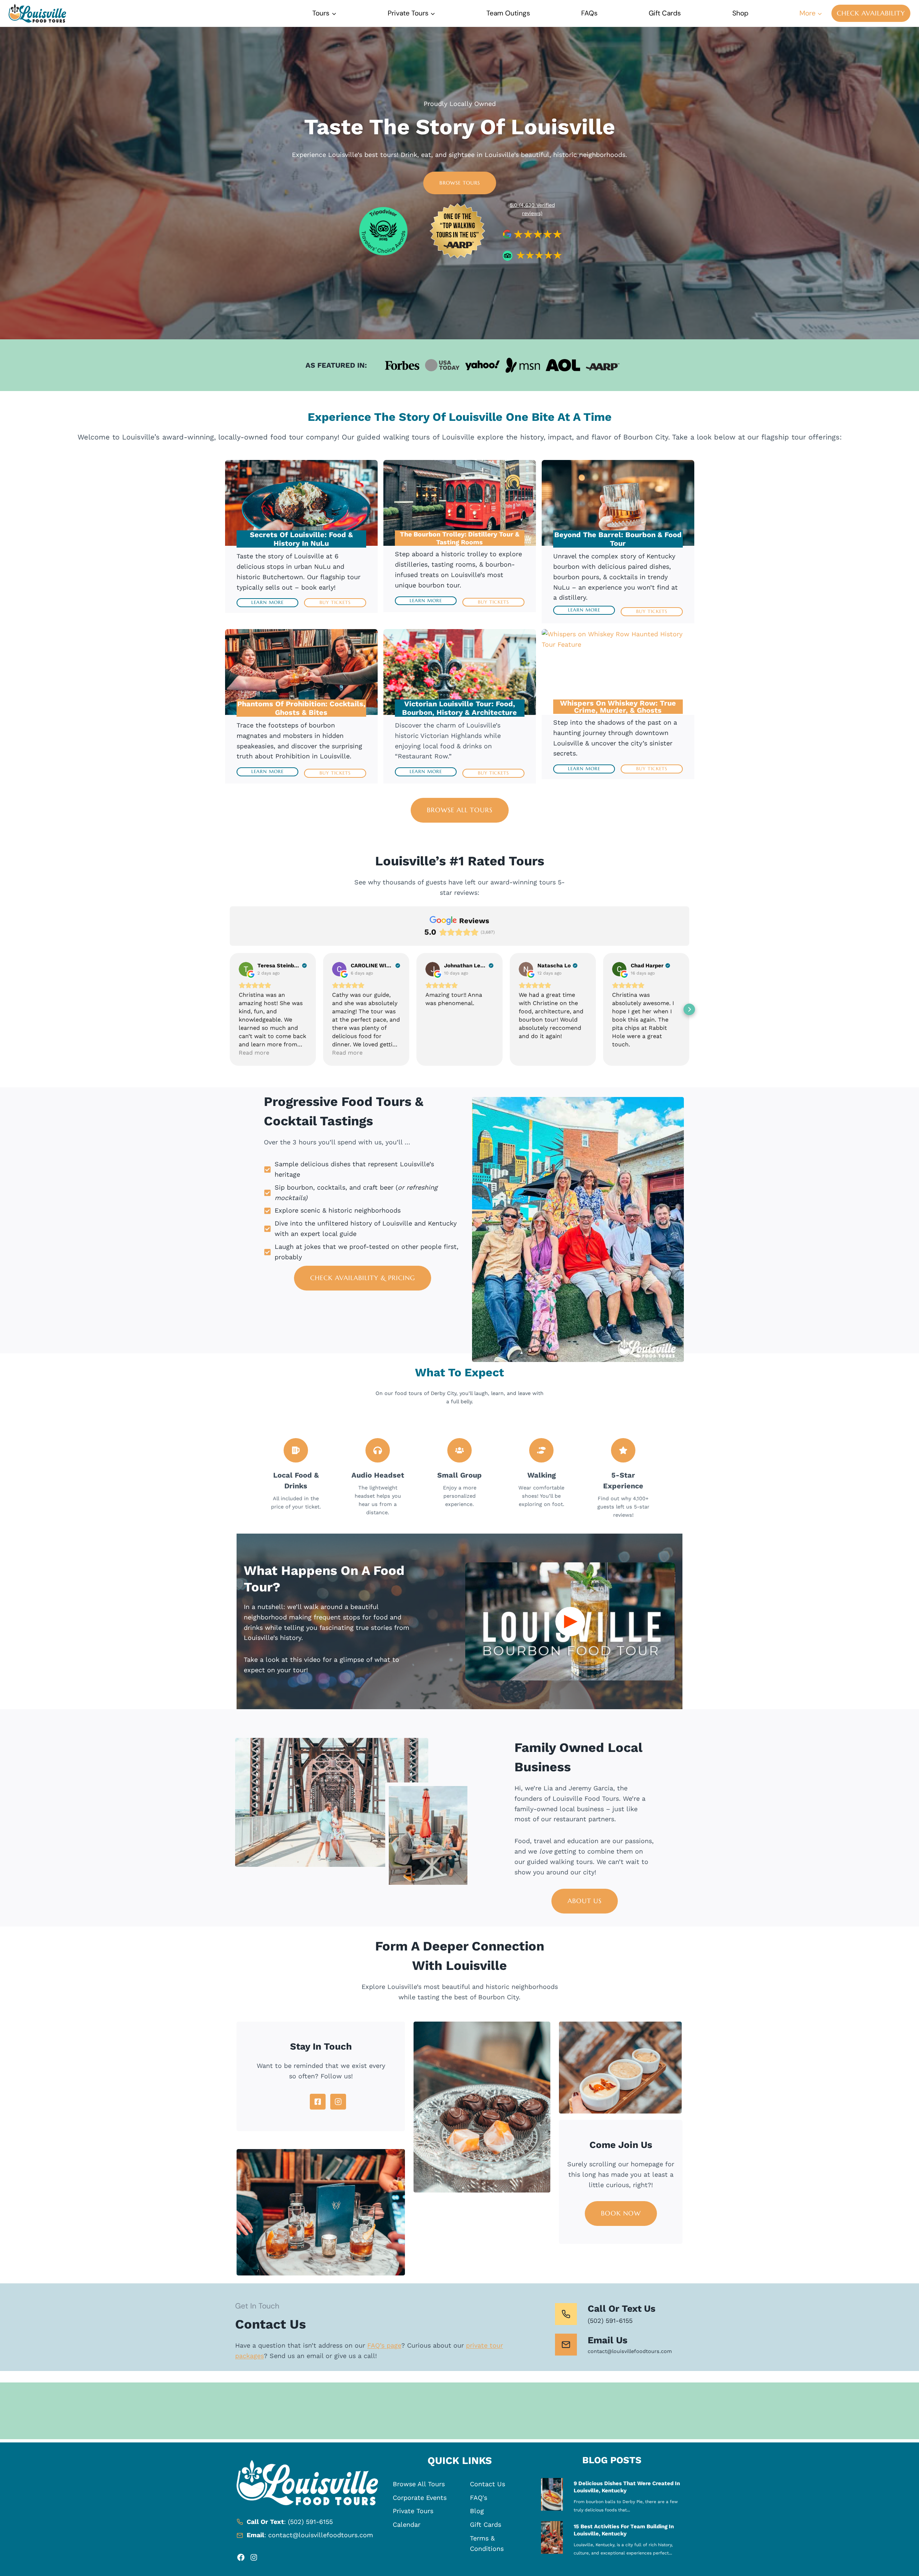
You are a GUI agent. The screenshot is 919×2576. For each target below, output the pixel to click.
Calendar (407, 2524)
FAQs (589, 13)
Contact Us (488, 2484)
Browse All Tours (419, 2484)
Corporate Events (420, 2498)
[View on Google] (246, 969)
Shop (740, 13)
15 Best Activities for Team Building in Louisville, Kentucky (624, 2530)
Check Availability (871, 13)
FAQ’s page (384, 2345)
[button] (230, 1009)
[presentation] (552, 2494)
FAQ (476, 2498)
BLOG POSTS (612, 2460)
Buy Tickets (335, 602)
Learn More (267, 602)
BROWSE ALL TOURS (460, 810)
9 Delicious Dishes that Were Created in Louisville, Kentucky (627, 2487)
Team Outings (508, 13)
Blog (477, 2511)
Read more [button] (254, 1053)
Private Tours (413, 2511)
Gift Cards (665, 13)
